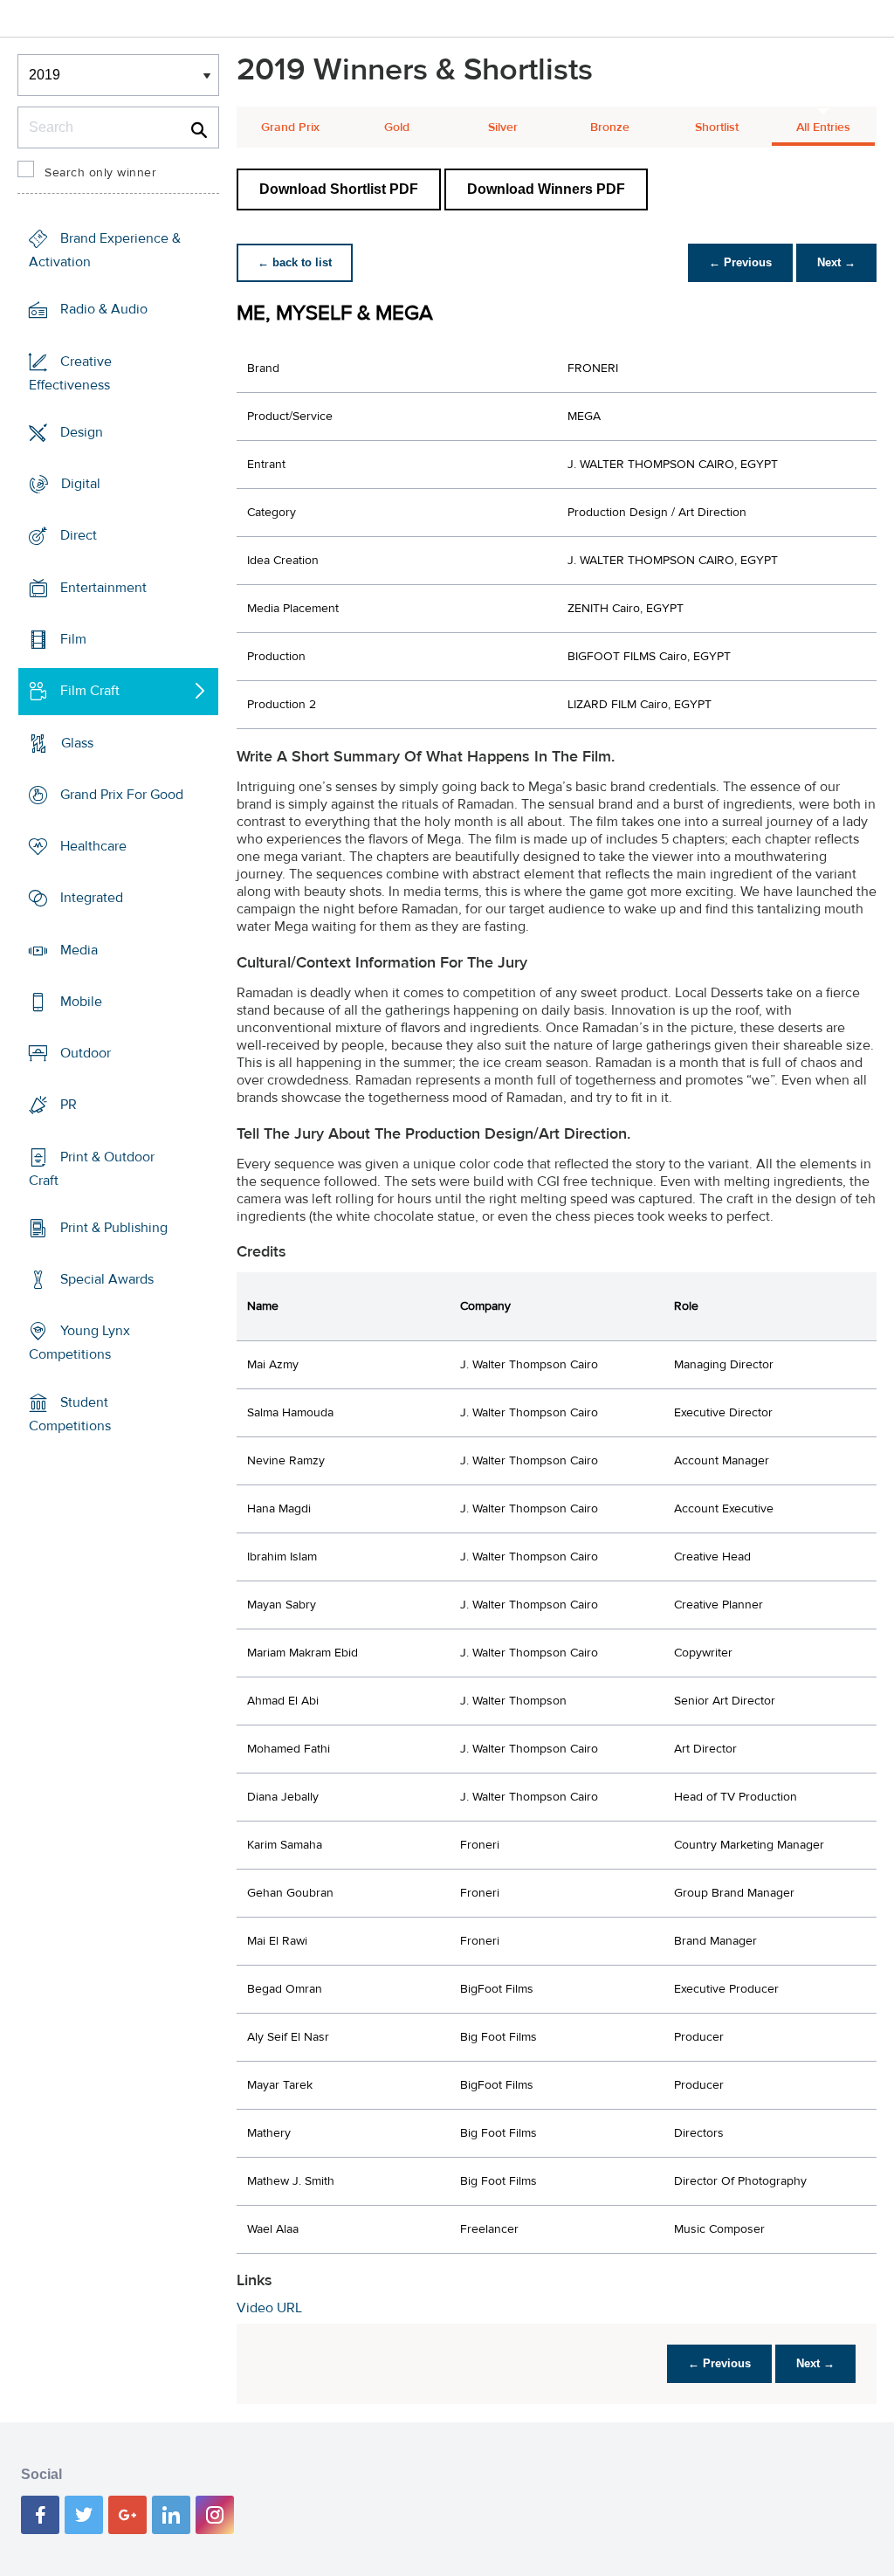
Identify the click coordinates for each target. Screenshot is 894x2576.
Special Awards (107, 1279)
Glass (77, 742)
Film (73, 639)
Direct (79, 535)
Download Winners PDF (546, 189)
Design (82, 432)
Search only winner (100, 173)
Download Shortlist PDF (339, 189)
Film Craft (90, 691)
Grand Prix (290, 127)
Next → (836, 262)
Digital (81, 484)
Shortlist (717, 127)
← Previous (740, 262)
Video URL (269, 2308)
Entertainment (103, 588)
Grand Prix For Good (122, 795)
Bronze (610, 127)
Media (79, 949)
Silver (503, 127)
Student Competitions (70, 1414)
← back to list (295, 262)
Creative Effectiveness (70, 373)
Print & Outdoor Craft (92, 1169)
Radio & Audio (104, 309)
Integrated (92, 898)
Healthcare (93, 846)
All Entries (823, 127)
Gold (397, 127)
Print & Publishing (114, 1228)
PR (69, 1105)
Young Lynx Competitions (79, 1343)
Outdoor (86, 1053)
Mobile (81, 1002)
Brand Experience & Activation (105, 250)
